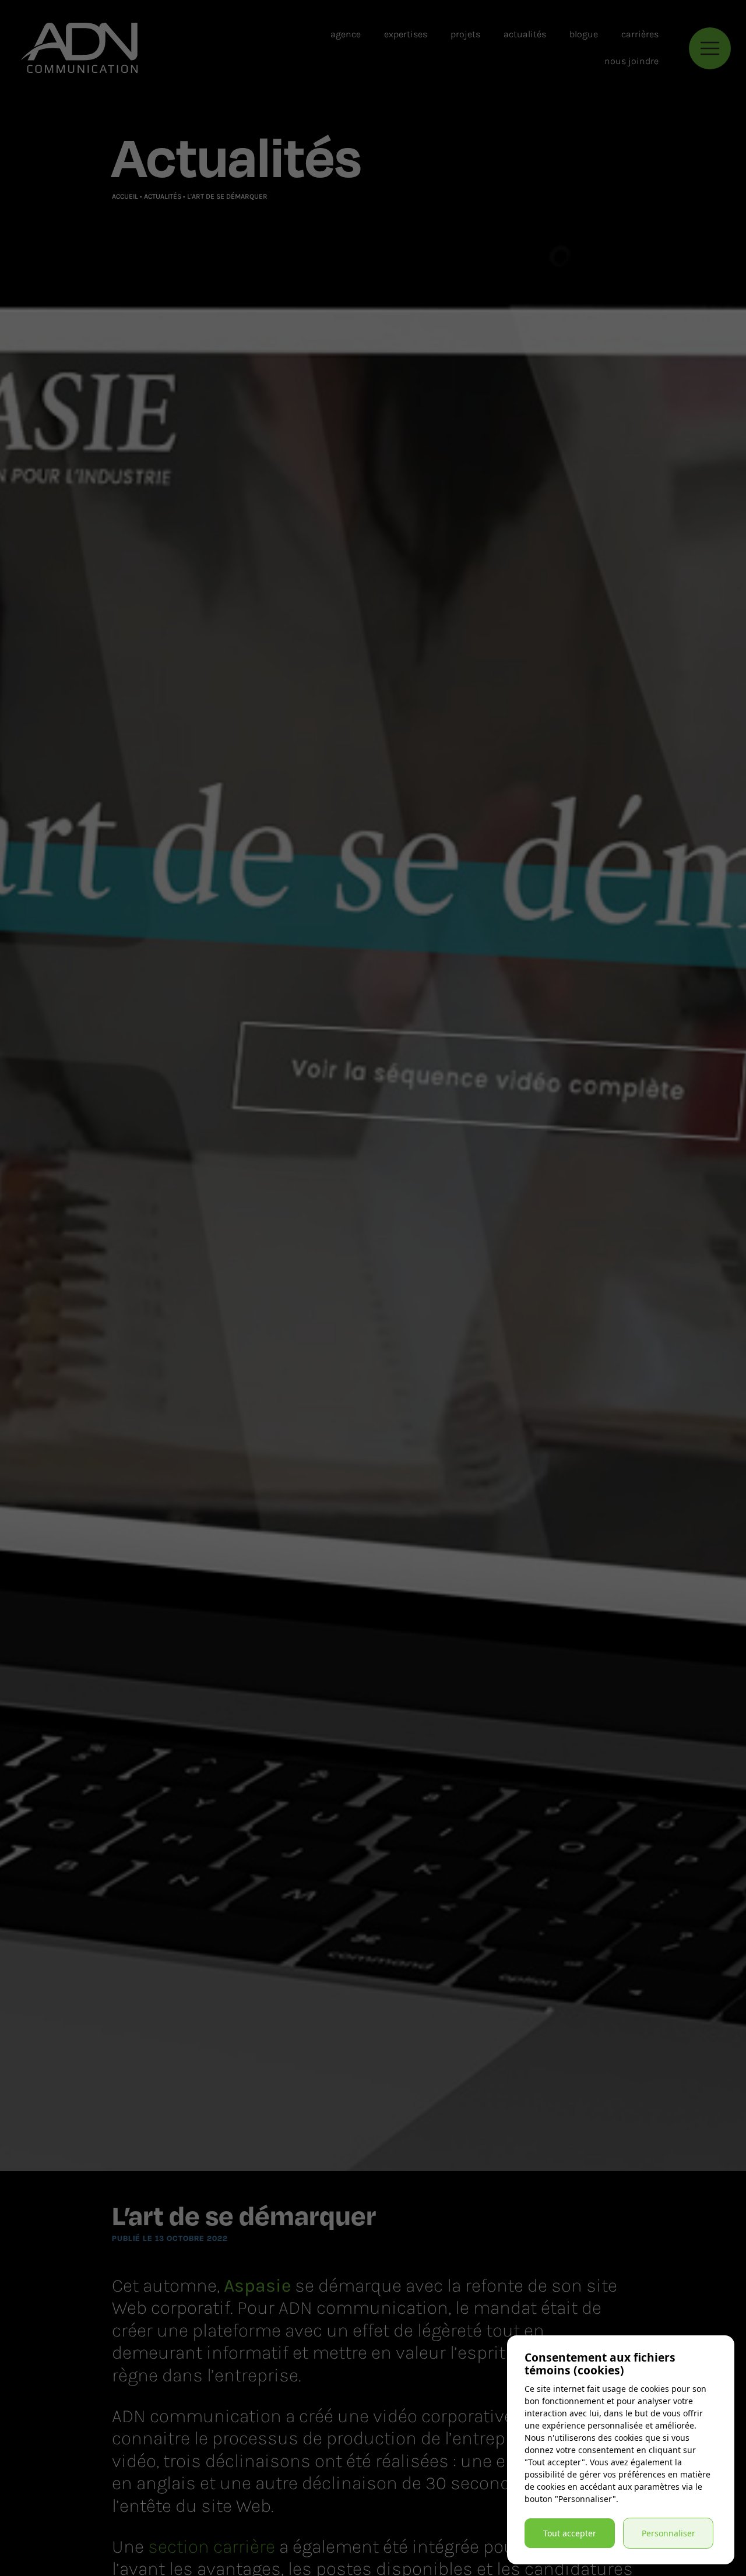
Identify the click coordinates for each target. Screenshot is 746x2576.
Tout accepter (570, 2533)
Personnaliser (668, 2533)
